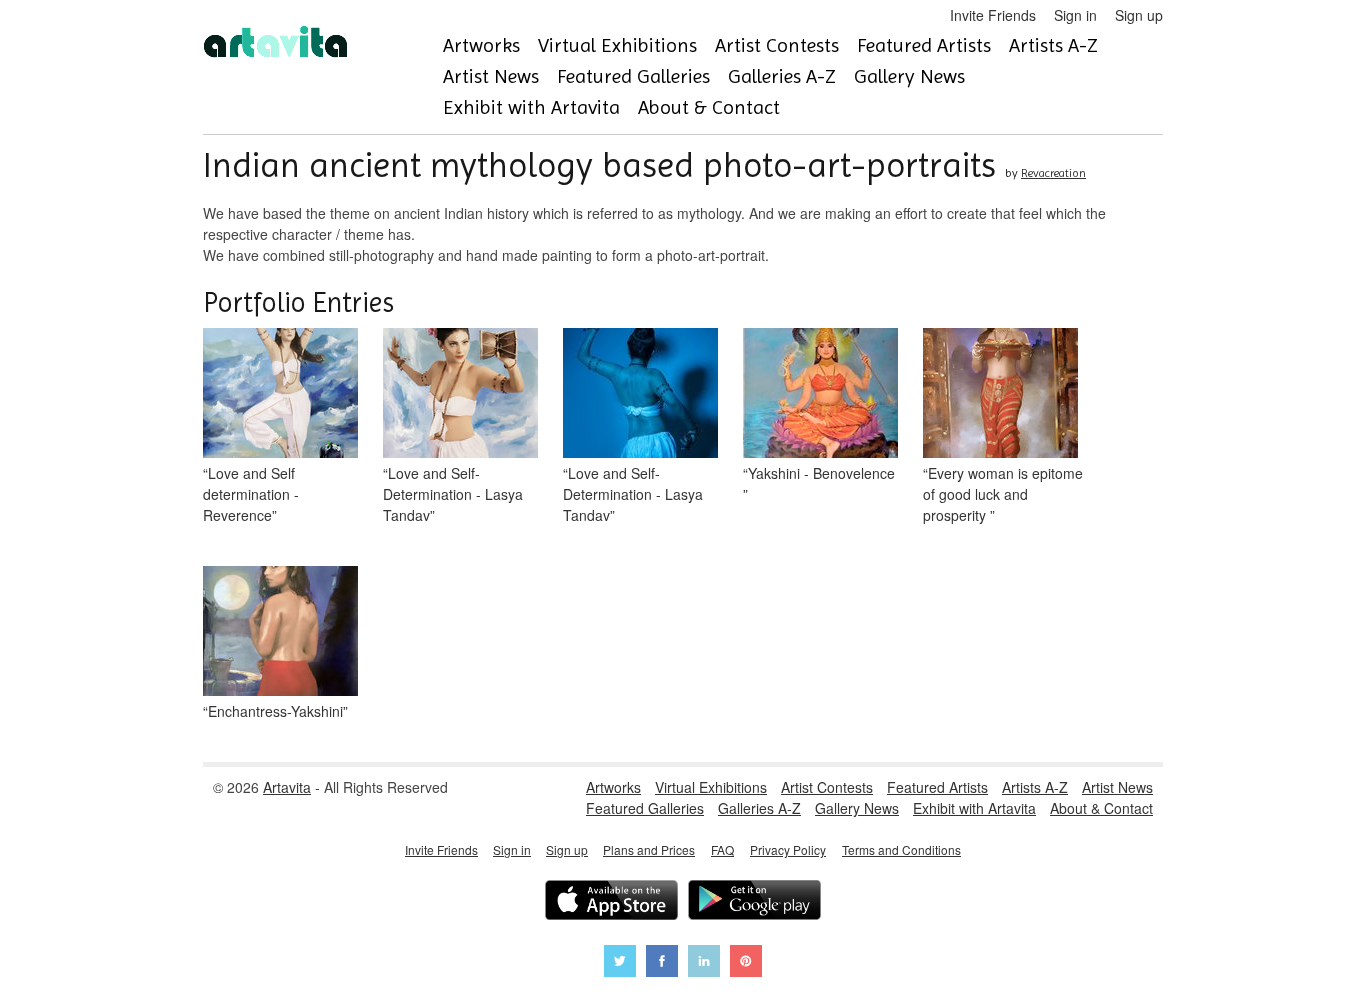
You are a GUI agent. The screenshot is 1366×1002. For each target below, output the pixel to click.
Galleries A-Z (782, 76)
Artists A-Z (1053, 45)
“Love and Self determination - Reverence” (251, 494)
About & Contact (709, 107)
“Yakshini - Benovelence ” (819, 483)
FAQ (722, 849)
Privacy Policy (788, 849)
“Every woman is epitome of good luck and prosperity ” (1003, 494)
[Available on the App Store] (611, 902)
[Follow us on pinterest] (746, 963)
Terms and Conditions (901, 849)
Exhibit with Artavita (531, 107)
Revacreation (1053, 173)
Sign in (1075, 15)
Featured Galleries (633, 76)
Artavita (287, 787)
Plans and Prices (649, 849)
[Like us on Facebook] (662, 963)
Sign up (1139, 15)
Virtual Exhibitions (617, 45)
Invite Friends (993, 15)
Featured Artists (924, 45)
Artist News (491, 76)
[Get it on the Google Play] (754, 902)
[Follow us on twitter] (620, 963)
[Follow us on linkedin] (704, 963)
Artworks (481, 45)
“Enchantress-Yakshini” (275, 711)
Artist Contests (777, 45)
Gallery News (909, 76)
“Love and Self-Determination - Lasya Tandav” (453, 494)
